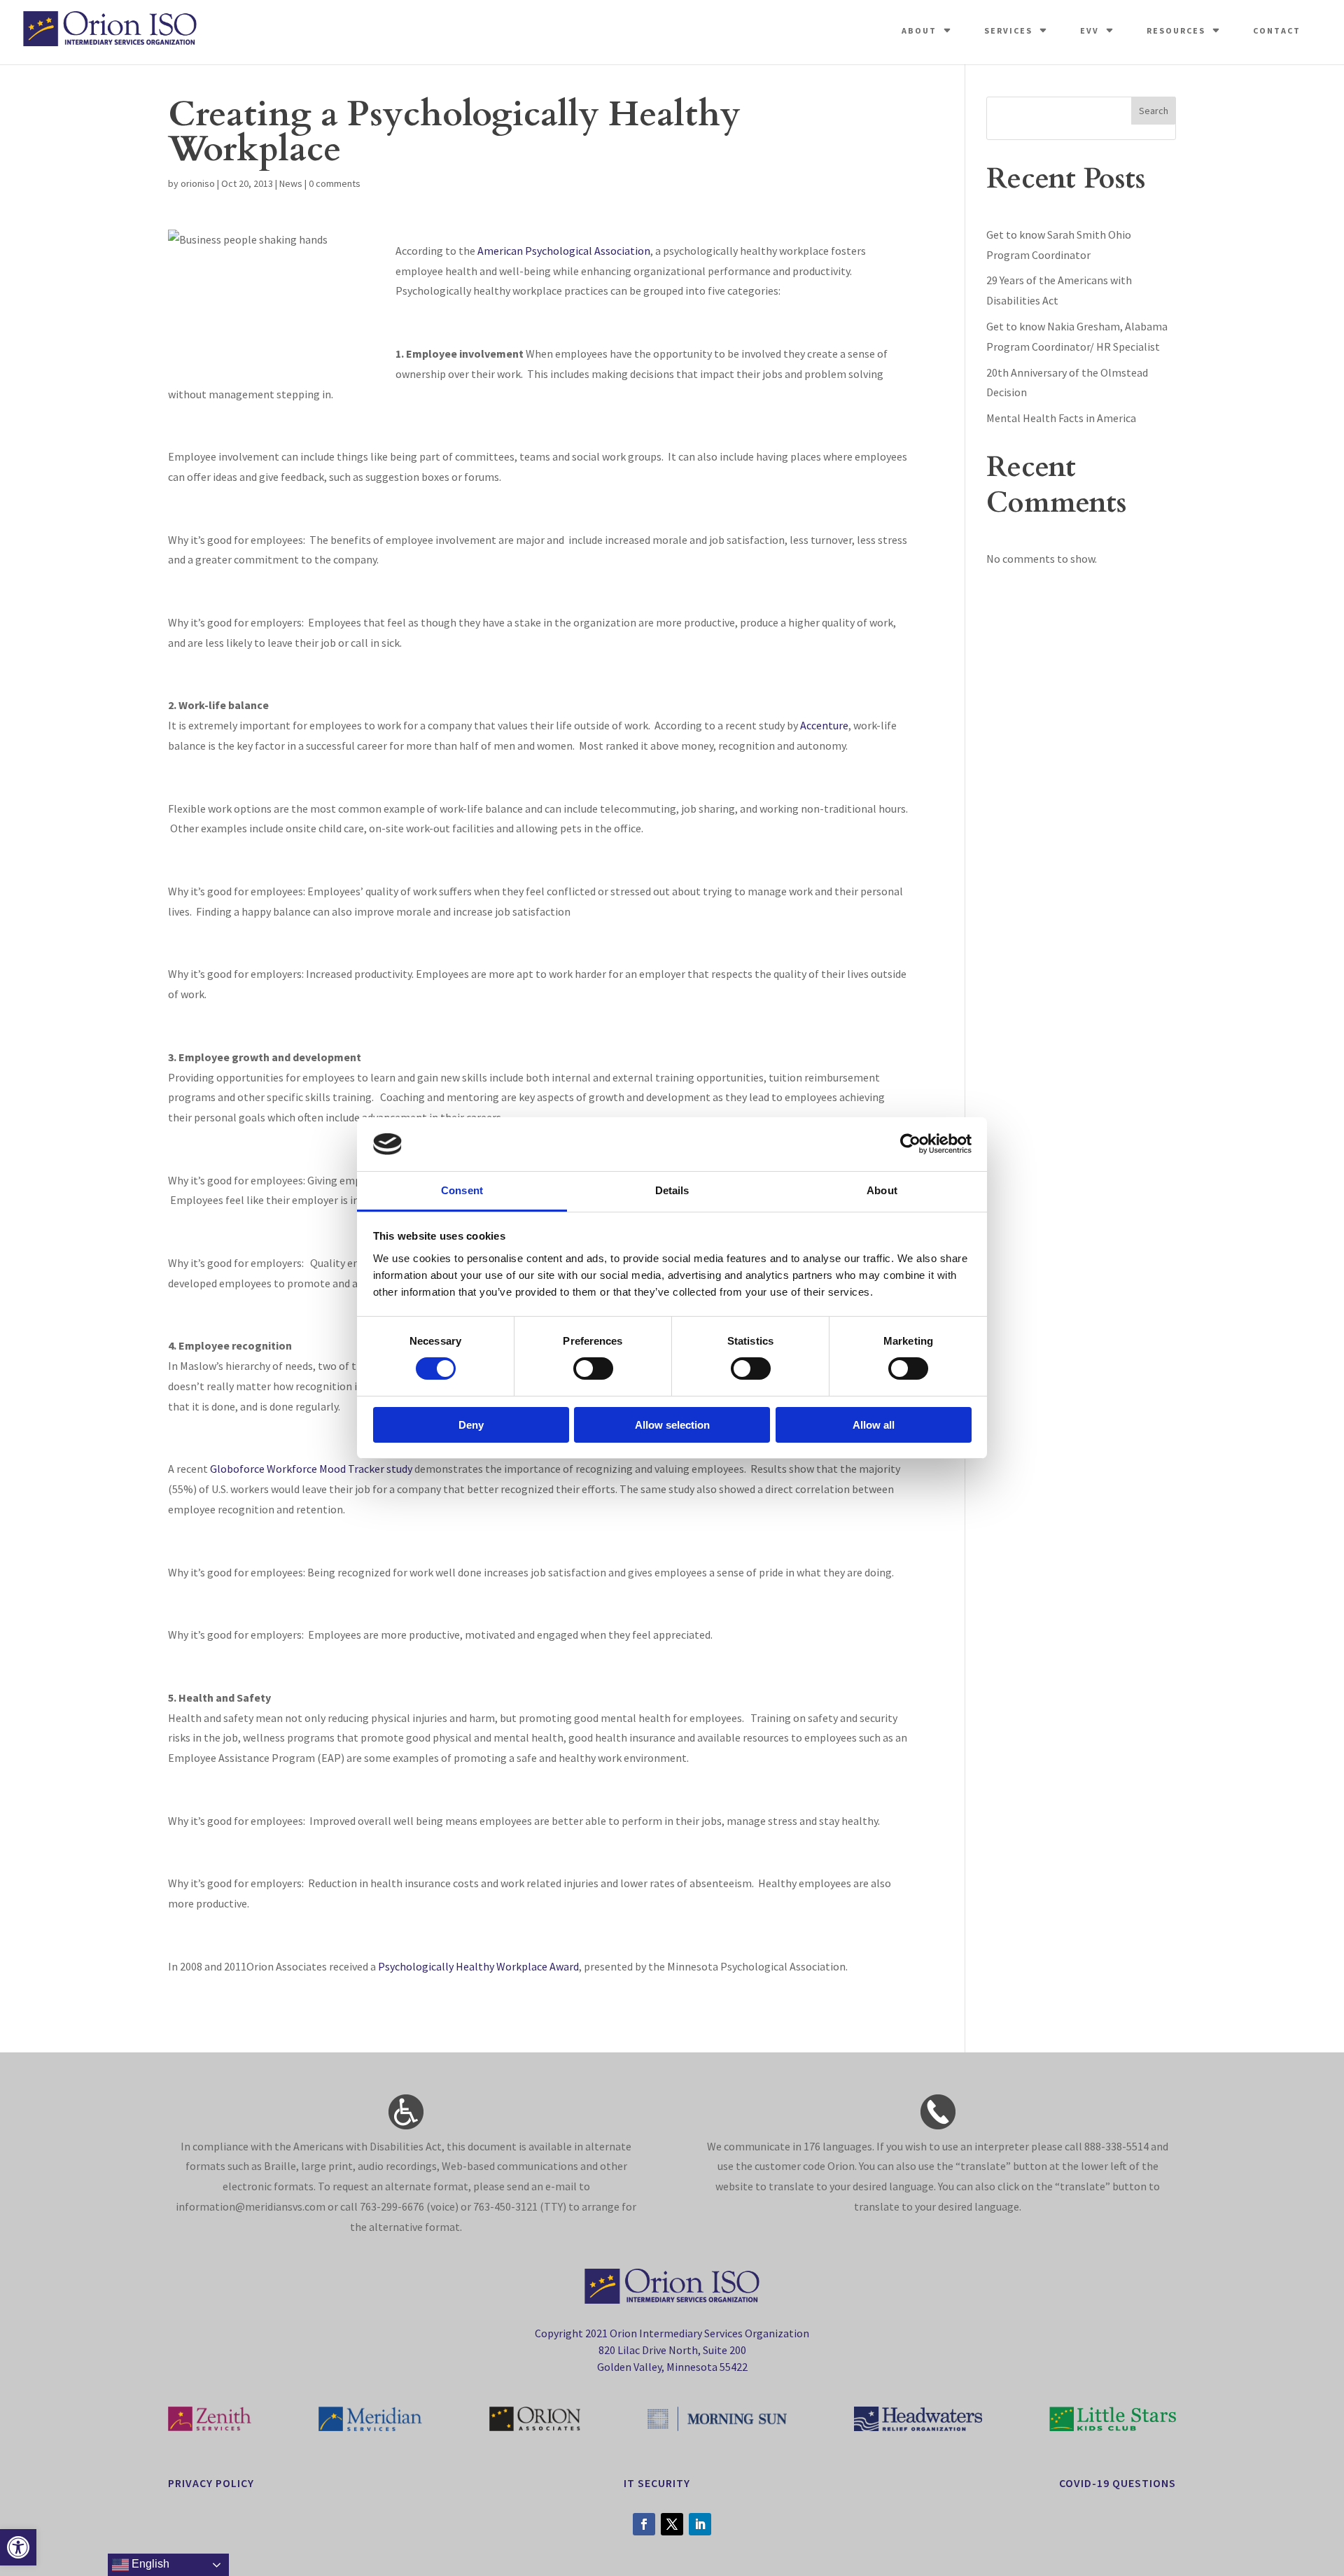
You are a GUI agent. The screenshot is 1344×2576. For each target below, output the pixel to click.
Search (1154, 111)
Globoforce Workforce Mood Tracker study (311, 1469)
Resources (1176, 30)
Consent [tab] (462, 1190)
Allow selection (672, 1425)
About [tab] (882, 1190)
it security (657, 2483)
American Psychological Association (564, 251)
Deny (471, 1425)
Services (1008, 30)
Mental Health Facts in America (1061, 418)
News (291, 183)
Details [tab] (672, 1190)
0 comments (335, 183)
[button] (18, 2547)
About (919, 30)
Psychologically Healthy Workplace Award (478, 1966)
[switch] (593, 1368)
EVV (1090, 30)
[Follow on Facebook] (644, 2524)
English (149, 2564)
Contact (1277, 30)
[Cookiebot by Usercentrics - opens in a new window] (910, 1144)
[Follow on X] (672, 2524)
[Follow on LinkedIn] (700, 2524)
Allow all (874, 1425)
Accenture (824, 725)
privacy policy (211, 2483)
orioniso (198, 183)
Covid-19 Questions (1118, 2483)
